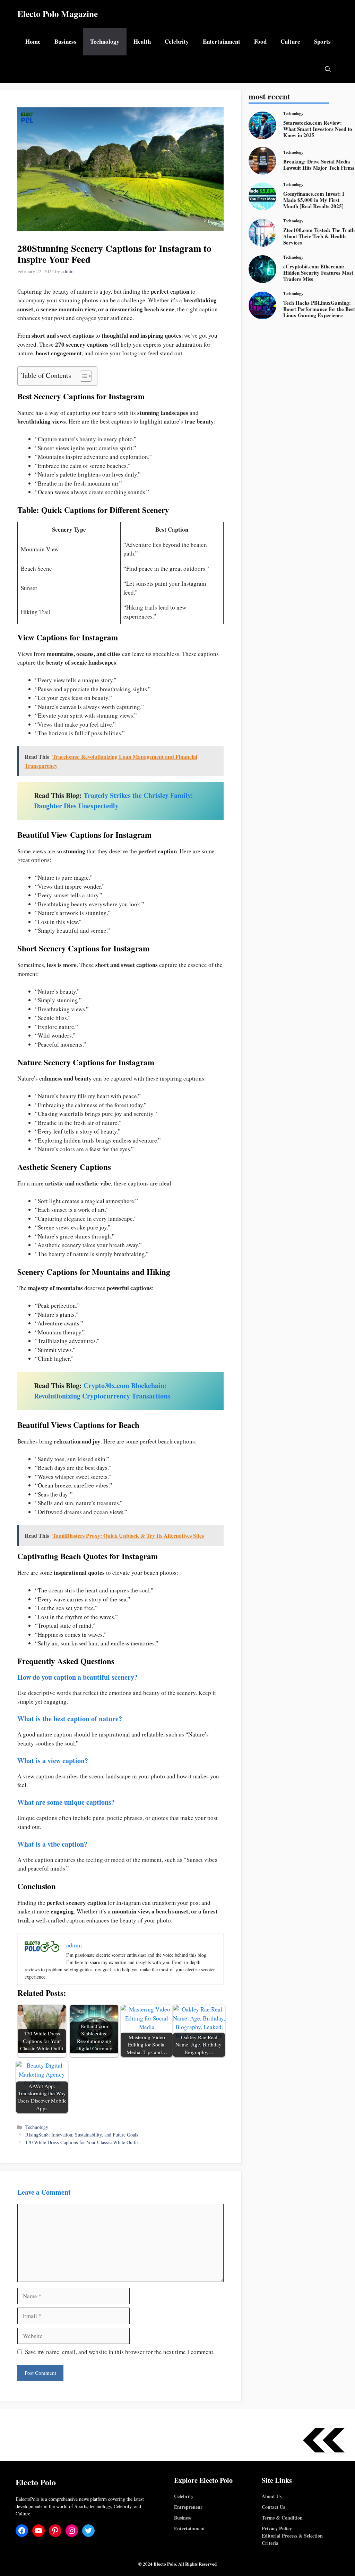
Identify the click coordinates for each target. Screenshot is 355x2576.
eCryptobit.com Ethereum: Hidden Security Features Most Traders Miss (318, 273)
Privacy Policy (277, 2528)
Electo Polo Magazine (58, 14)
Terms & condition (282, 2518)
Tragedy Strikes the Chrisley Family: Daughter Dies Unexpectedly (114, 801)
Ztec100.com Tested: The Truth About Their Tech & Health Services (319, 236)
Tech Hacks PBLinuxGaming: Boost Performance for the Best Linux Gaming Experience (319, 309)
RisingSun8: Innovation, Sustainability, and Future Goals (82, 2135)
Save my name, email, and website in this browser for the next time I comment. (120, 2352)
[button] (328, 69)
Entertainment (222, 41)
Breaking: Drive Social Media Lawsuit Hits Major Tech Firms (319, 165)
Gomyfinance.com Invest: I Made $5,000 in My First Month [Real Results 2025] (314, 200)
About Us (272, 2496)
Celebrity (177, 41)
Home (33, 41)
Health (142, 41)
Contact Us (273, 2507)
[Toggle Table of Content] (82, 376)
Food (260, 41)
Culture (290, 41)
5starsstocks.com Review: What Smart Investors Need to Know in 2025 (318, 129)
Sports (322, 41)
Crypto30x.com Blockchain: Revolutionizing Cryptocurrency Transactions (102, 1391)
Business (65, 41)
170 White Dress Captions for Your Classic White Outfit (82, 2142)
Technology (105, 41)
